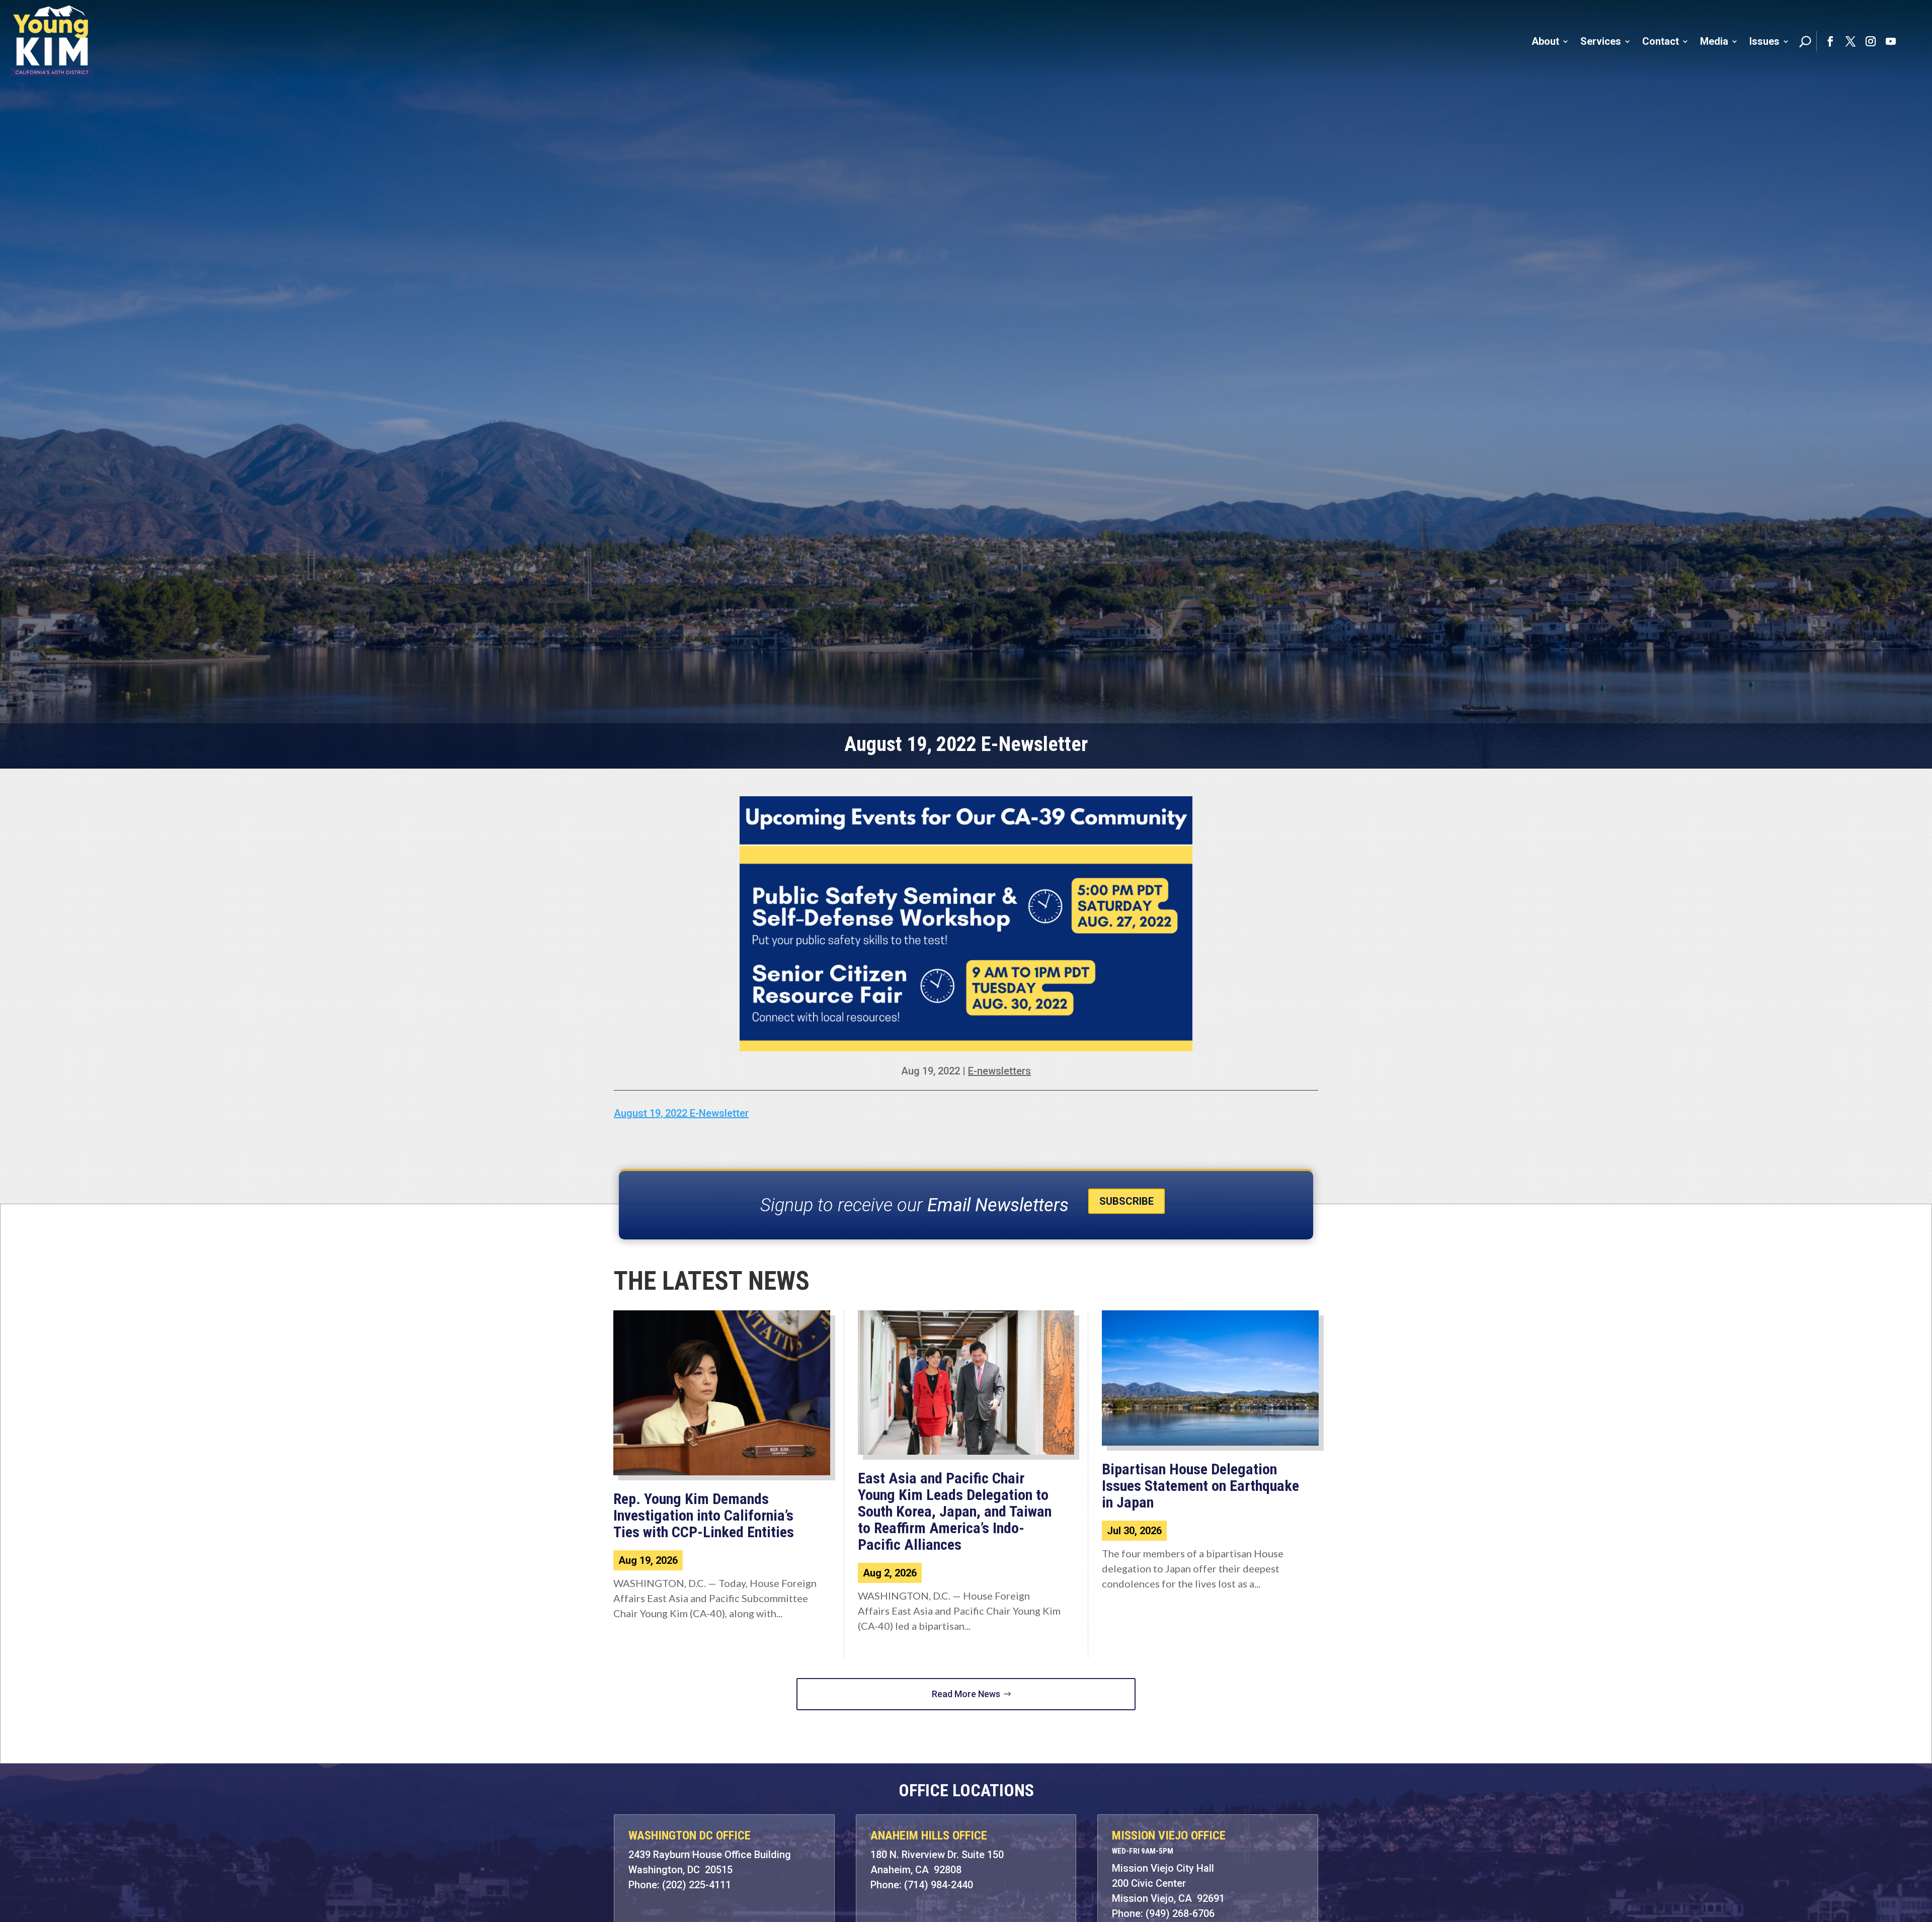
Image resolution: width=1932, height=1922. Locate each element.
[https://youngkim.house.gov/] (52, 41)
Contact (1661, 41)
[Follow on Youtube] (1891, 41)
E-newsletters (999, 1071)
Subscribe (1126, 1201)
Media (1714, 41)
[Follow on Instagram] (1871, 41)
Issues (1764, 41)
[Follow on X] (1850, 41)
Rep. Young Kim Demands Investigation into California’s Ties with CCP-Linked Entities (705, 1515)
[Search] (1805, 41)
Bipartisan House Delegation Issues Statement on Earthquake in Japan (1200, 1486)
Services (1601, 41)
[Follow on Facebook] (1830, 41)
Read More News (966, 1694)
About (1545, 41)
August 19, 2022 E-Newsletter (681, 1113)
